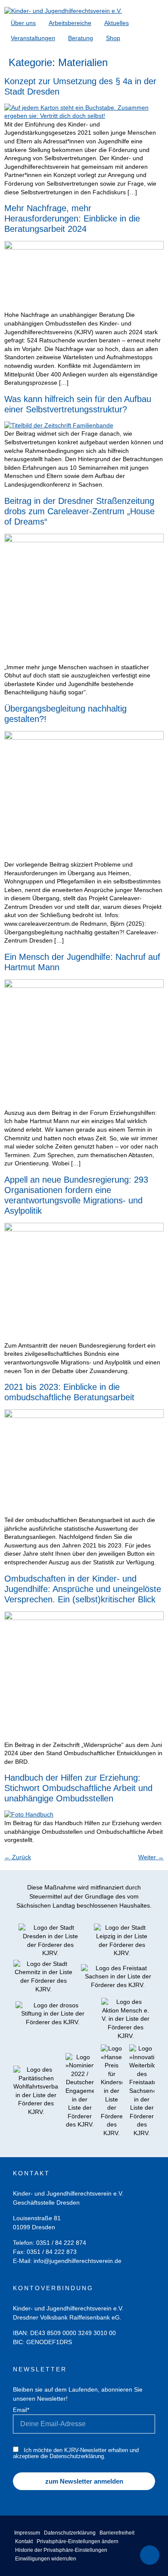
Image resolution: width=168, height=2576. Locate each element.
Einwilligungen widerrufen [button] (46, 2559)
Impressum (27, 2533)
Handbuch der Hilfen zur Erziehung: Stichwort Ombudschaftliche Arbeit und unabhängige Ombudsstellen (78, 1788)
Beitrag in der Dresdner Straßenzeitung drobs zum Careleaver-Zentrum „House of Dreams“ (79, 511)
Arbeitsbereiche (70, 23)
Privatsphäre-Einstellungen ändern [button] (78, 2541)
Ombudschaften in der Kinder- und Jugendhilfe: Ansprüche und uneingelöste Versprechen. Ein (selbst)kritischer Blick (83, 1589)
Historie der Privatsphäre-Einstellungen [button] (61, 2550)
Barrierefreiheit (117, 2533)
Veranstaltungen (33, 38)
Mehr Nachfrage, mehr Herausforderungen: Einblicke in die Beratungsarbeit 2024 (72, 218)
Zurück (18, 1857)
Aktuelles (117, 23)
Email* (21, 2410)
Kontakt (24, 2541)
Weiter (151, 1857)
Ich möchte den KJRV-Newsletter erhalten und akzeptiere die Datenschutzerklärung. (76, 2453)
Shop (113, 38)
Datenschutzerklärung (70, 2533)
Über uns (23, 23)
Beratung (81, 38)
